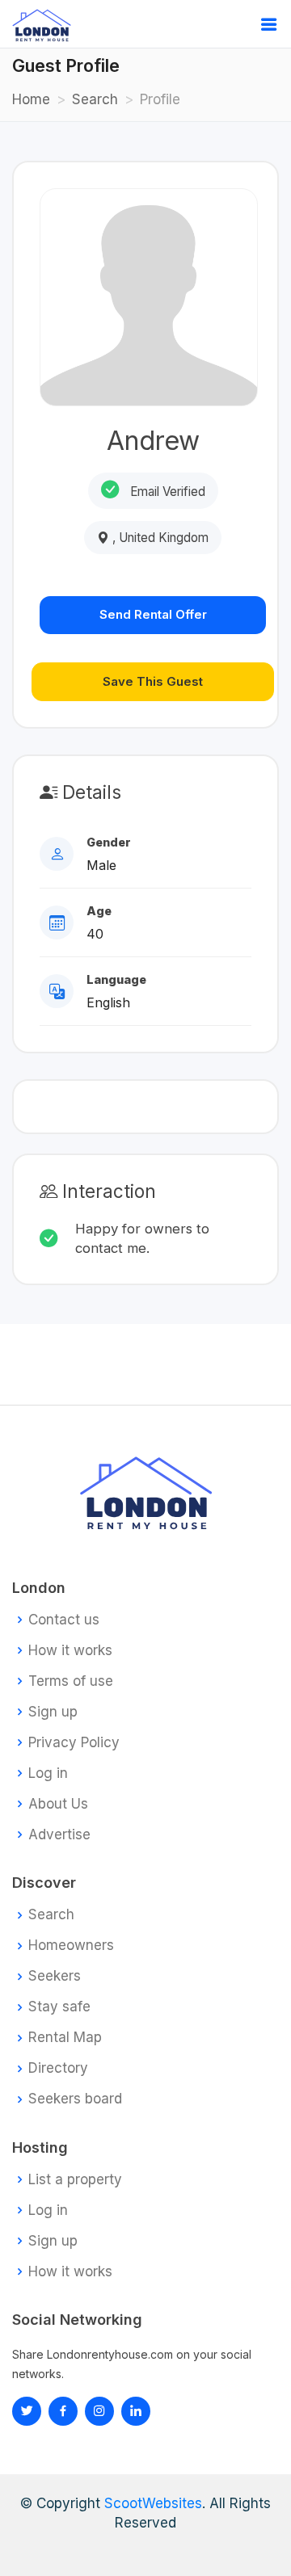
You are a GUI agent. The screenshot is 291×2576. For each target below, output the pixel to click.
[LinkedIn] (99, 2411)
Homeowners (71, 1946)
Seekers (55, 1976)
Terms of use (71, 1681)
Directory (58, 2068)
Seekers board (75, 2099)
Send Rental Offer (153, 614)
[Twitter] (27, 2411)
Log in (48, 1773)
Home (31, 99)
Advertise (59, 1835)
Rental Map (65, 2038)
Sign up (53, 1712)
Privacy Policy (74, 1743)
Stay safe (59, 2007)
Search (95, 99)
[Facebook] (63, 2411)
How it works (70, 1651)
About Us (58, 1804)
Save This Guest (153, 681)
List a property (75, 2180)
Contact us (64, 1620)
